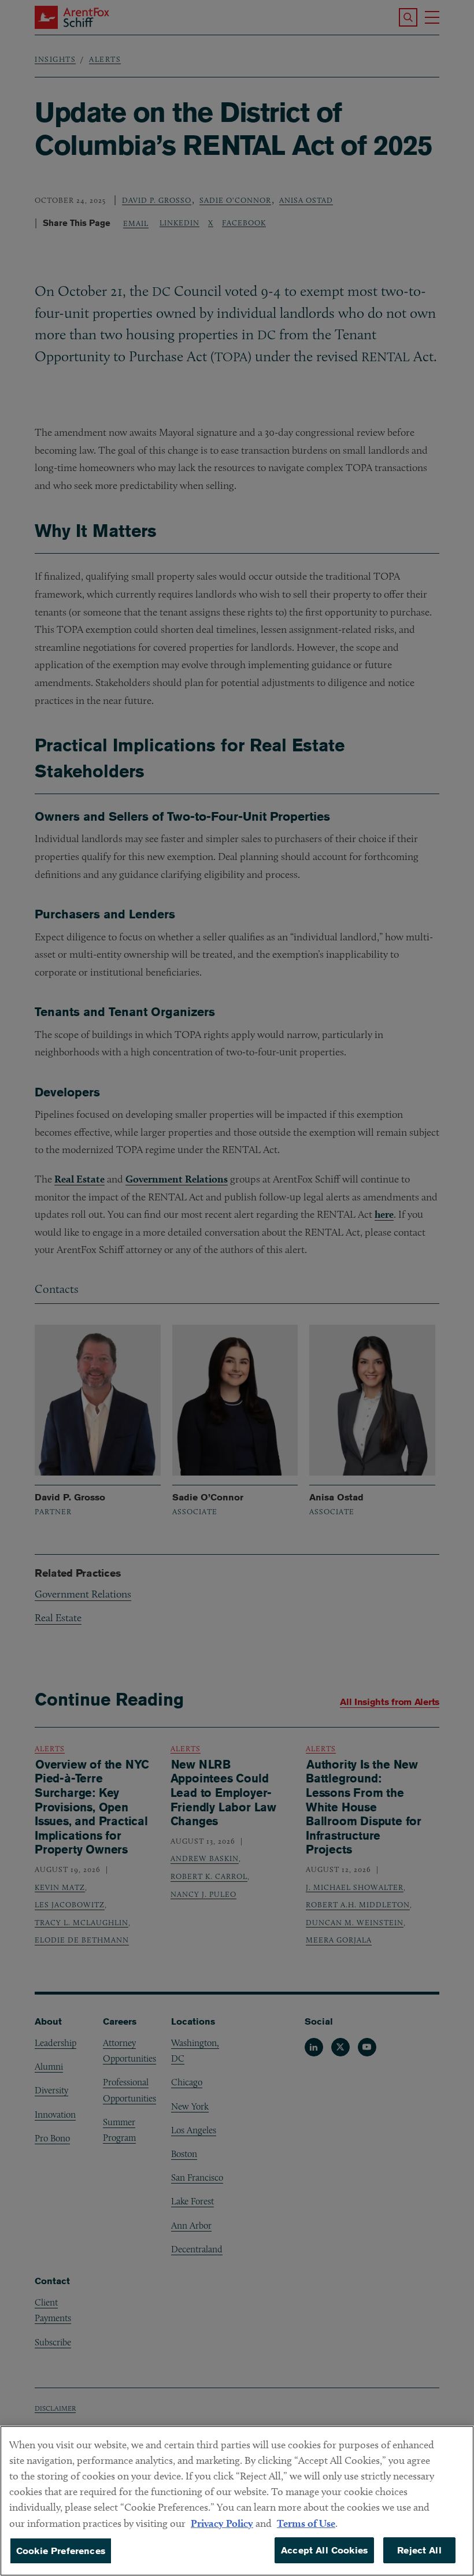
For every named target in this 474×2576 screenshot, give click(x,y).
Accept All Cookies (324, 2550)
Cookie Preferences (61, 2551)
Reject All (419, 2550)
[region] (237, 2501)
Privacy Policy (222, 2523)
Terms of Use (306, 2523)
